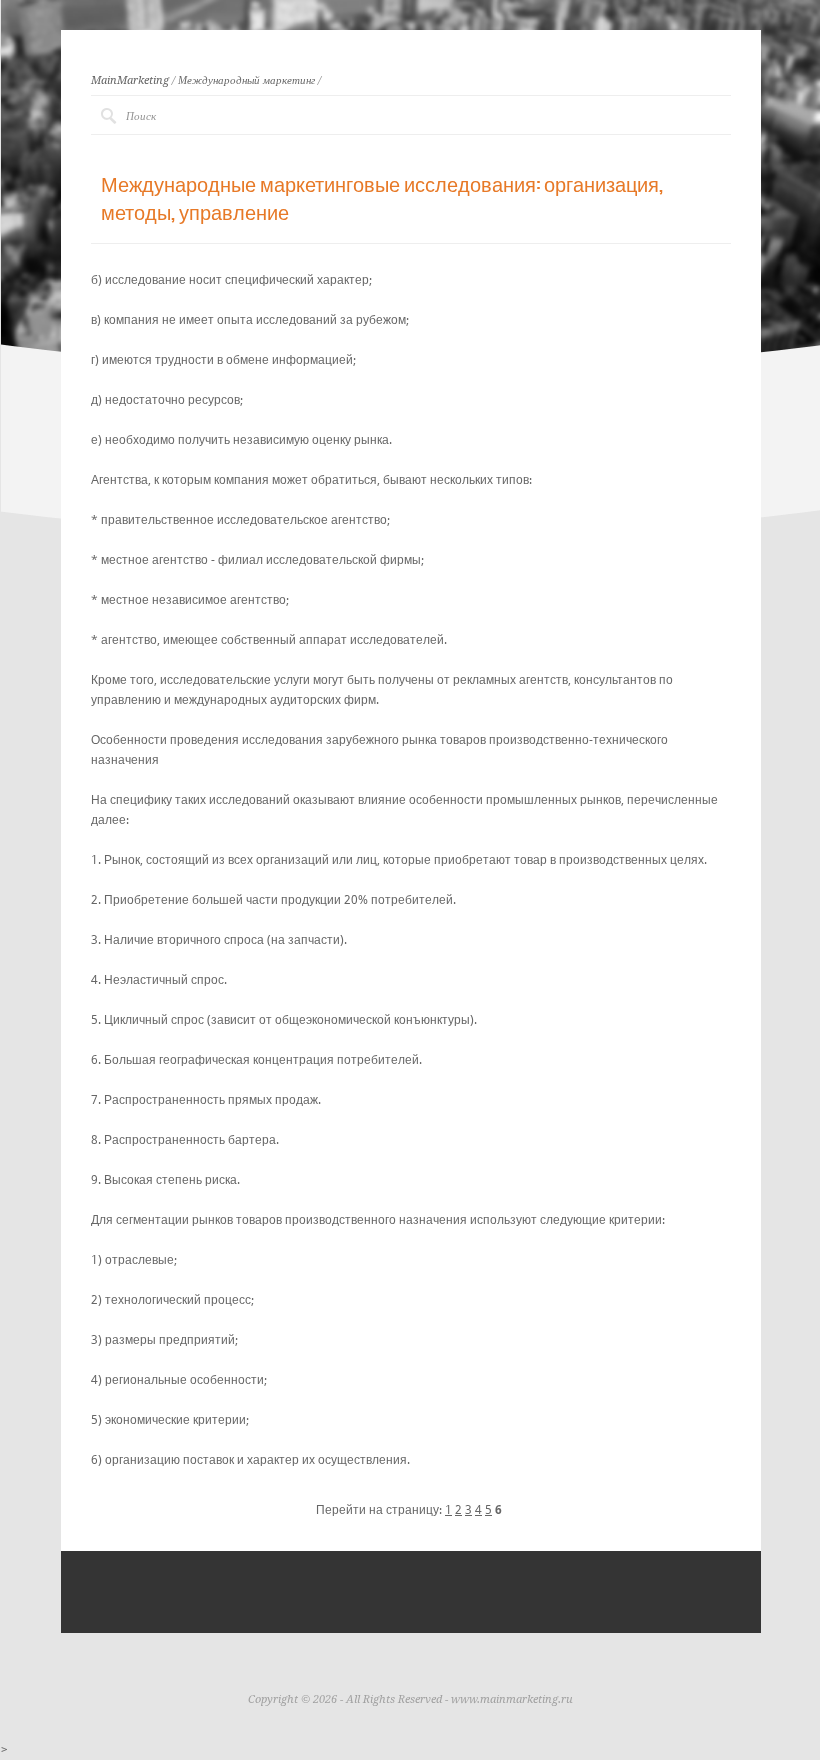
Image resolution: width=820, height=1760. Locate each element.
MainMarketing (130, 80)
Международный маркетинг (246, 80)
